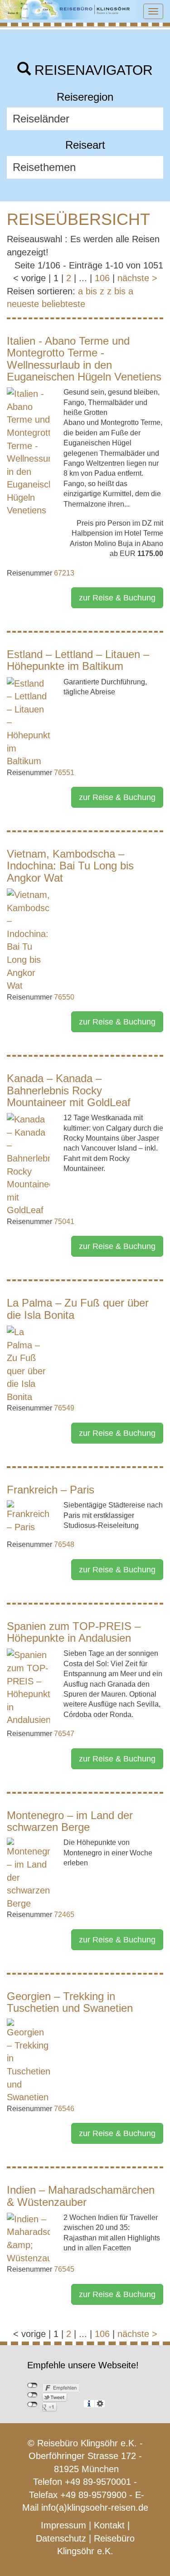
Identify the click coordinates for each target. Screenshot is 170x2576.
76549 (64, 1408)
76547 (64, 1734)
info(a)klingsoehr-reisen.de (95, 2508)
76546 (64, 2109)
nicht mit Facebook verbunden (32, 2386)
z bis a (120, 291)
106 (102, 278)
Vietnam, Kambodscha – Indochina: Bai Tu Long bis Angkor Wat (70, 866)
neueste (23, 304)
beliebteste (63, 304)
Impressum (63, 2525)
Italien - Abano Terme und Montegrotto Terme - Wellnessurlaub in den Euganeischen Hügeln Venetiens (84, 359)
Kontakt (109, 2525)
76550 (64, 997)
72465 (64, 1915)
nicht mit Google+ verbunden (32, 2405)
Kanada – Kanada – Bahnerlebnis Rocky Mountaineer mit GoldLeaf (69, 1090)
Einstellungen (100, 2404)
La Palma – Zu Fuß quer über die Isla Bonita (78, 1309)
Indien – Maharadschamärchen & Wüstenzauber (81, 2196)
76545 (64, 2269)
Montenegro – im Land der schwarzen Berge (70, 1821)
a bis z (91, 291)
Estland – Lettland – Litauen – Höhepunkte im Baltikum (78, 660)
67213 (64, 573)
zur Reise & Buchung (117, 598)
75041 (64, 1222)
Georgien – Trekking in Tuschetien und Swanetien (70, 2002)
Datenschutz (61, 2538)
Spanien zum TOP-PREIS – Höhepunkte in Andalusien (74, 1632)
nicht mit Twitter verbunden (32, 2395)
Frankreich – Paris (51, 1490)
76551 (64, 773)
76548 (64, 1544)
